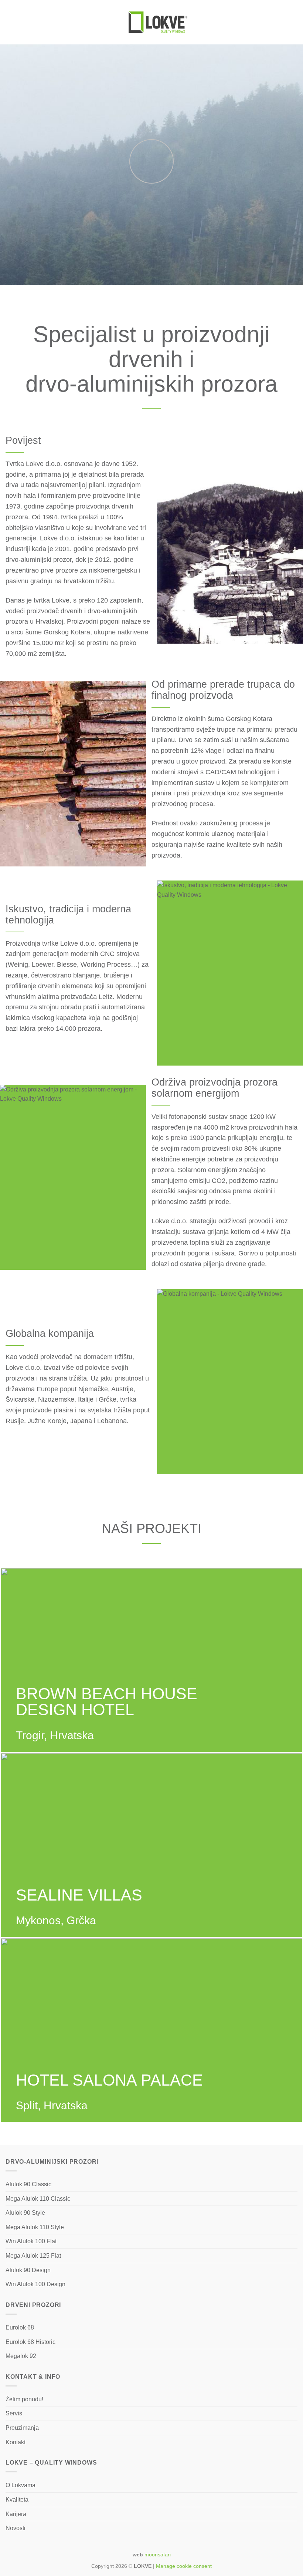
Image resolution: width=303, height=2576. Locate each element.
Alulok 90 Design (28, 2270)
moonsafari (158, 2555)
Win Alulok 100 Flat (31, 2241)
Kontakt (16, 2442)
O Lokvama (21, 2485)
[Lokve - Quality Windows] (158, 22)
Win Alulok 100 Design (35, 2284)
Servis (14, 2413)
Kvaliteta (17, 2500)
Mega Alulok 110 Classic (38, 2199)
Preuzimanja (22, 2428)
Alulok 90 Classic (28, 2184)
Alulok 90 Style (25, 2213)
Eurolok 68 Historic (30, 2342)
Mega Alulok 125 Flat (33, 2256)
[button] (10, 22)
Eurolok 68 (20, 2327)
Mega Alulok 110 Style (35, 2227)
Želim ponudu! (24, 2399)
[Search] (295, 22)
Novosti (16, 2528)
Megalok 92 (21, 2356)
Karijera (16, 2514)
